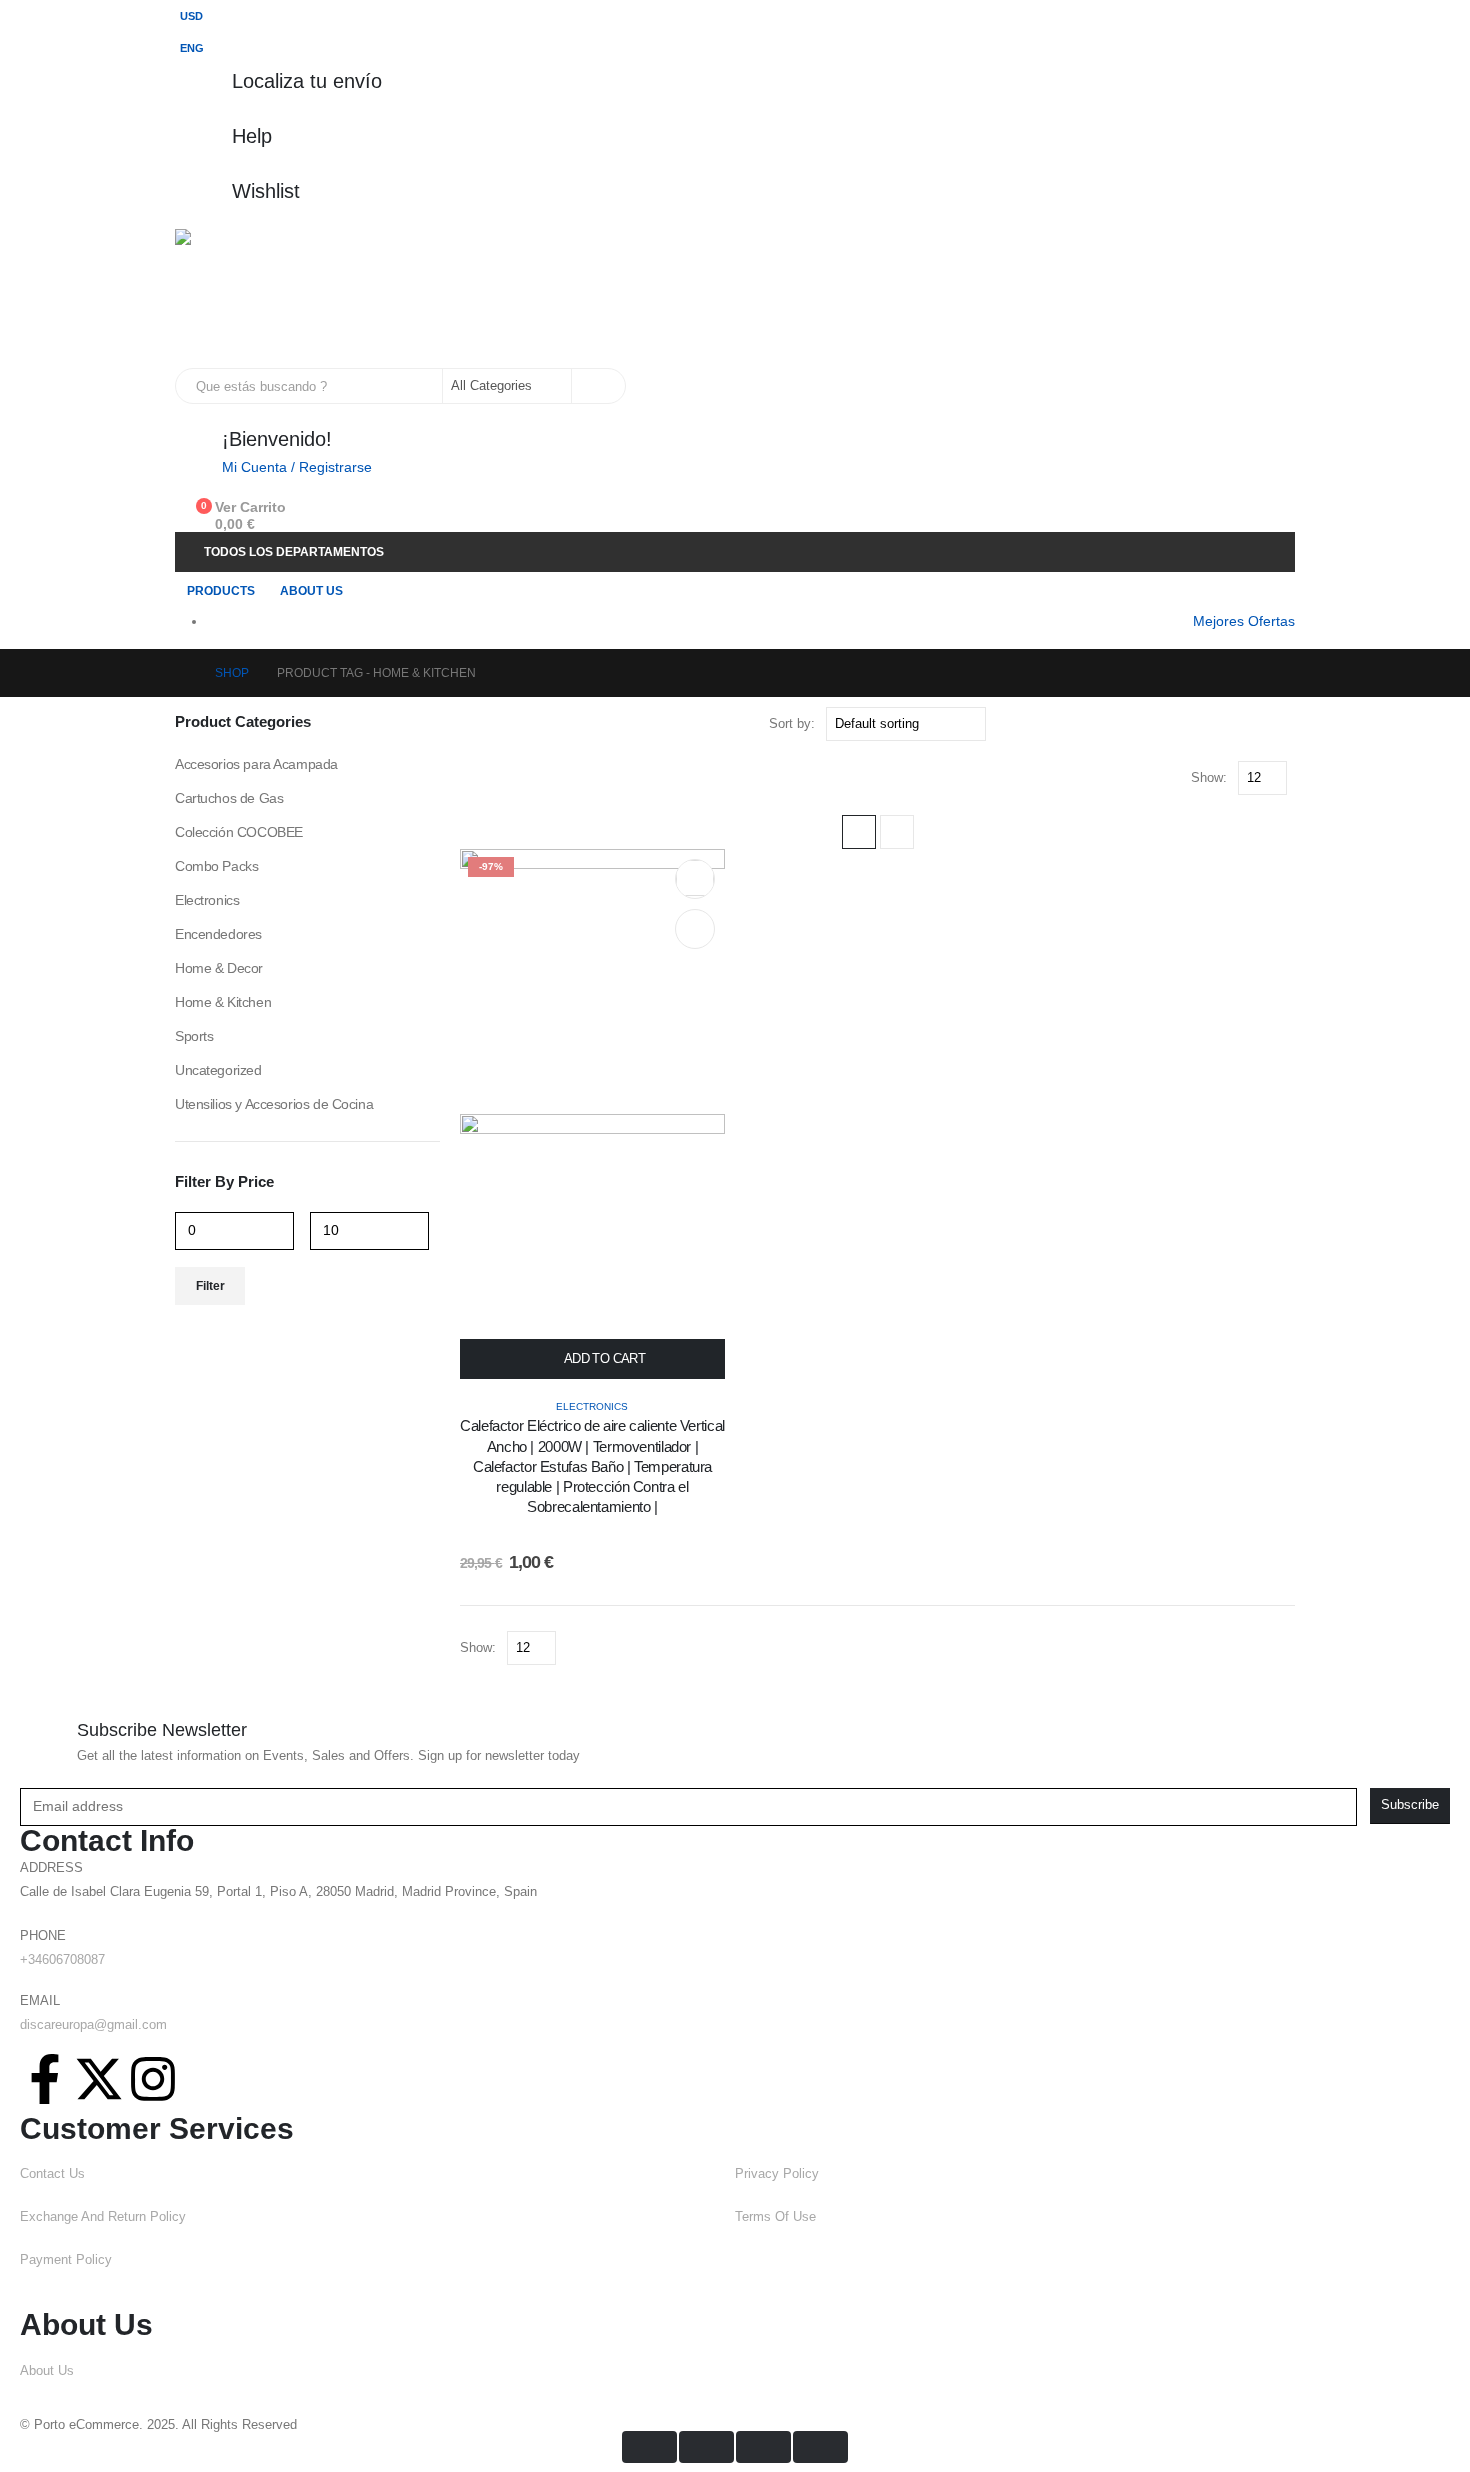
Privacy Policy (777, 2174)
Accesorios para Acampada (256, 764)
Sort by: (792, 723)
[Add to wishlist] (695, 878)
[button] (859, 832)
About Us (311, 591)
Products (221, 591)
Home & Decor (219, 968)
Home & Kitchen (223, 1002)
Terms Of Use (775, 2217)
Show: (1209, 777)
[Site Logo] (240, 298)
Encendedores (218, 934)
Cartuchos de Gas (229, 798)
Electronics (592, 1406)
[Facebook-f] (45, 2079)
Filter (210, 1286)
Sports (194, 1036)
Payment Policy (66, 2260)
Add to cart (604, 1358)
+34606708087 (62, 1960)
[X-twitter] (99, 2079)
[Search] (597, 386)
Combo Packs (216, 866)
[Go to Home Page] (181, 673)
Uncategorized (218, 1070)
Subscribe (1410, 1805)
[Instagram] (153, 2079)
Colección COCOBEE (239, 832)
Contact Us (52, 2174)
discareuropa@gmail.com (93, 2025)
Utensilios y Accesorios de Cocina (274, 1104)
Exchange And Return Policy (103, 2217)
